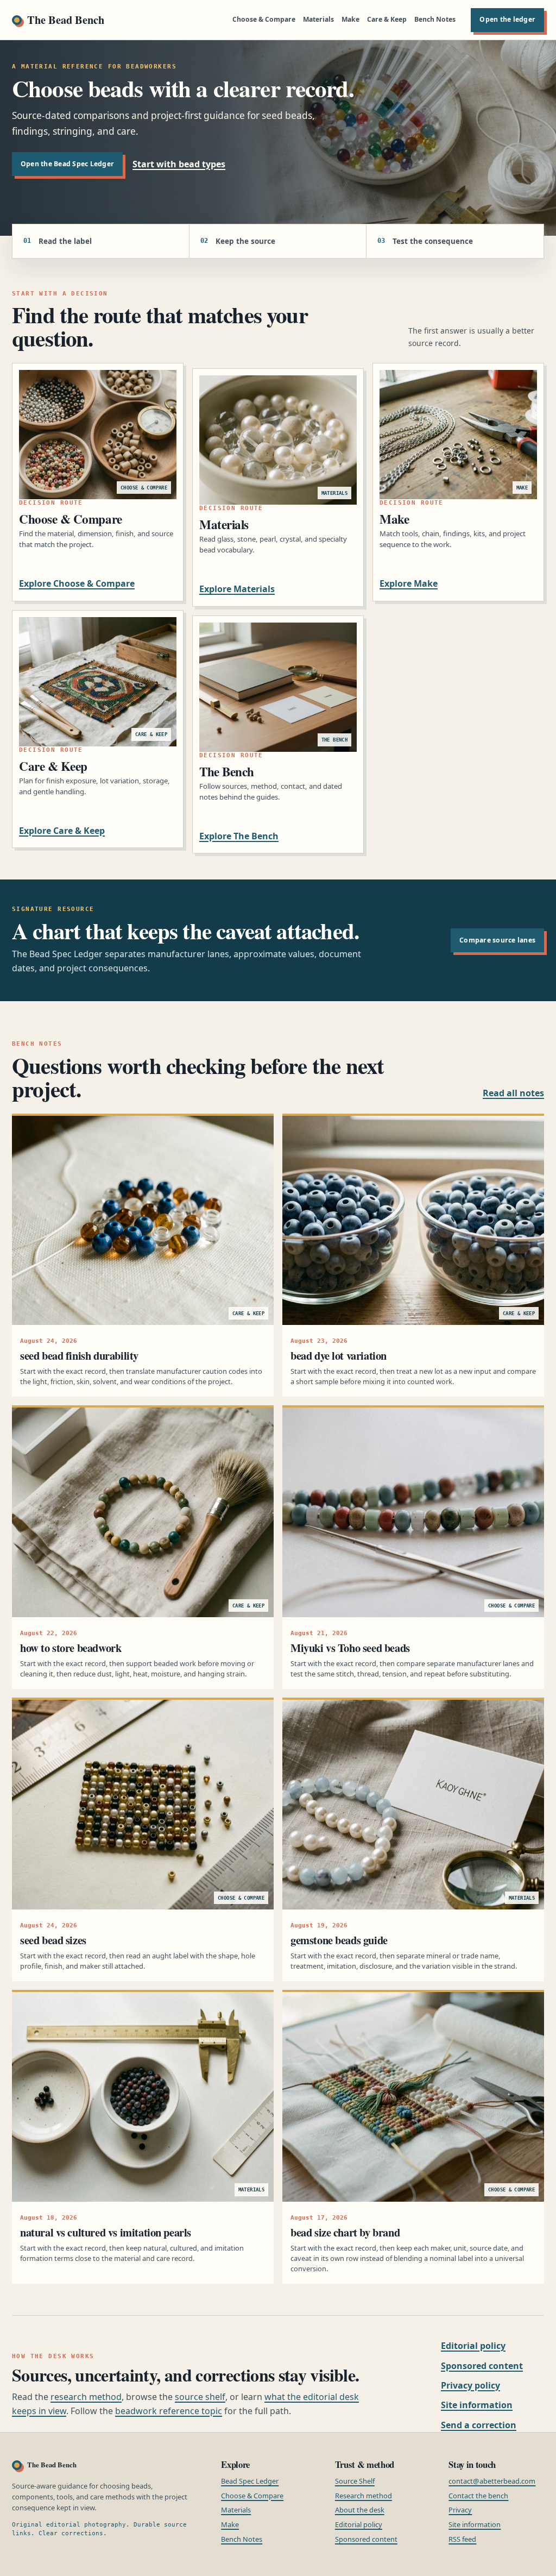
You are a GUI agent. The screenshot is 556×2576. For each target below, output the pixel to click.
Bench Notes (435, 19)
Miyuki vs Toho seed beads (350, 1648)
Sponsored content (482, 2366)
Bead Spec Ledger (250, 2481)
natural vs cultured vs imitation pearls (106, 2232)
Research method (364, 2496)
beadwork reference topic (169, 2411)
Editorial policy (473, 2346)
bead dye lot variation (339, 1355)
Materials (318, 19)
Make (350, 19)
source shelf (200, 2397)
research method (86, 2397)
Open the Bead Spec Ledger (67, 164)
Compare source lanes (497, 940)
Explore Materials (237, 589)
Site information (477, 2405)
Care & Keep (387, 19)
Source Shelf (355, 2481)
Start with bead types (179, 164)
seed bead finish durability (79, 1355)
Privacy (460, 2510)
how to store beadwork (71, 1648)
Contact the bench (478, 2496)
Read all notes (513, 1093)
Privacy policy (470, 2385)
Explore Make (409, 583)
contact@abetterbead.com (492, 2481)
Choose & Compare (264, 19)
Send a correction (479, 2425)
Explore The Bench (239, 836)
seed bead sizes (53, 1940)
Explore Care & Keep (62, 831)
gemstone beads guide (339, 1940)
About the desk (360, 2510)
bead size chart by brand (345, 2232)
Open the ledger (507, 19)
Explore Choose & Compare (77, 583)
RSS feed (462, 2539)
